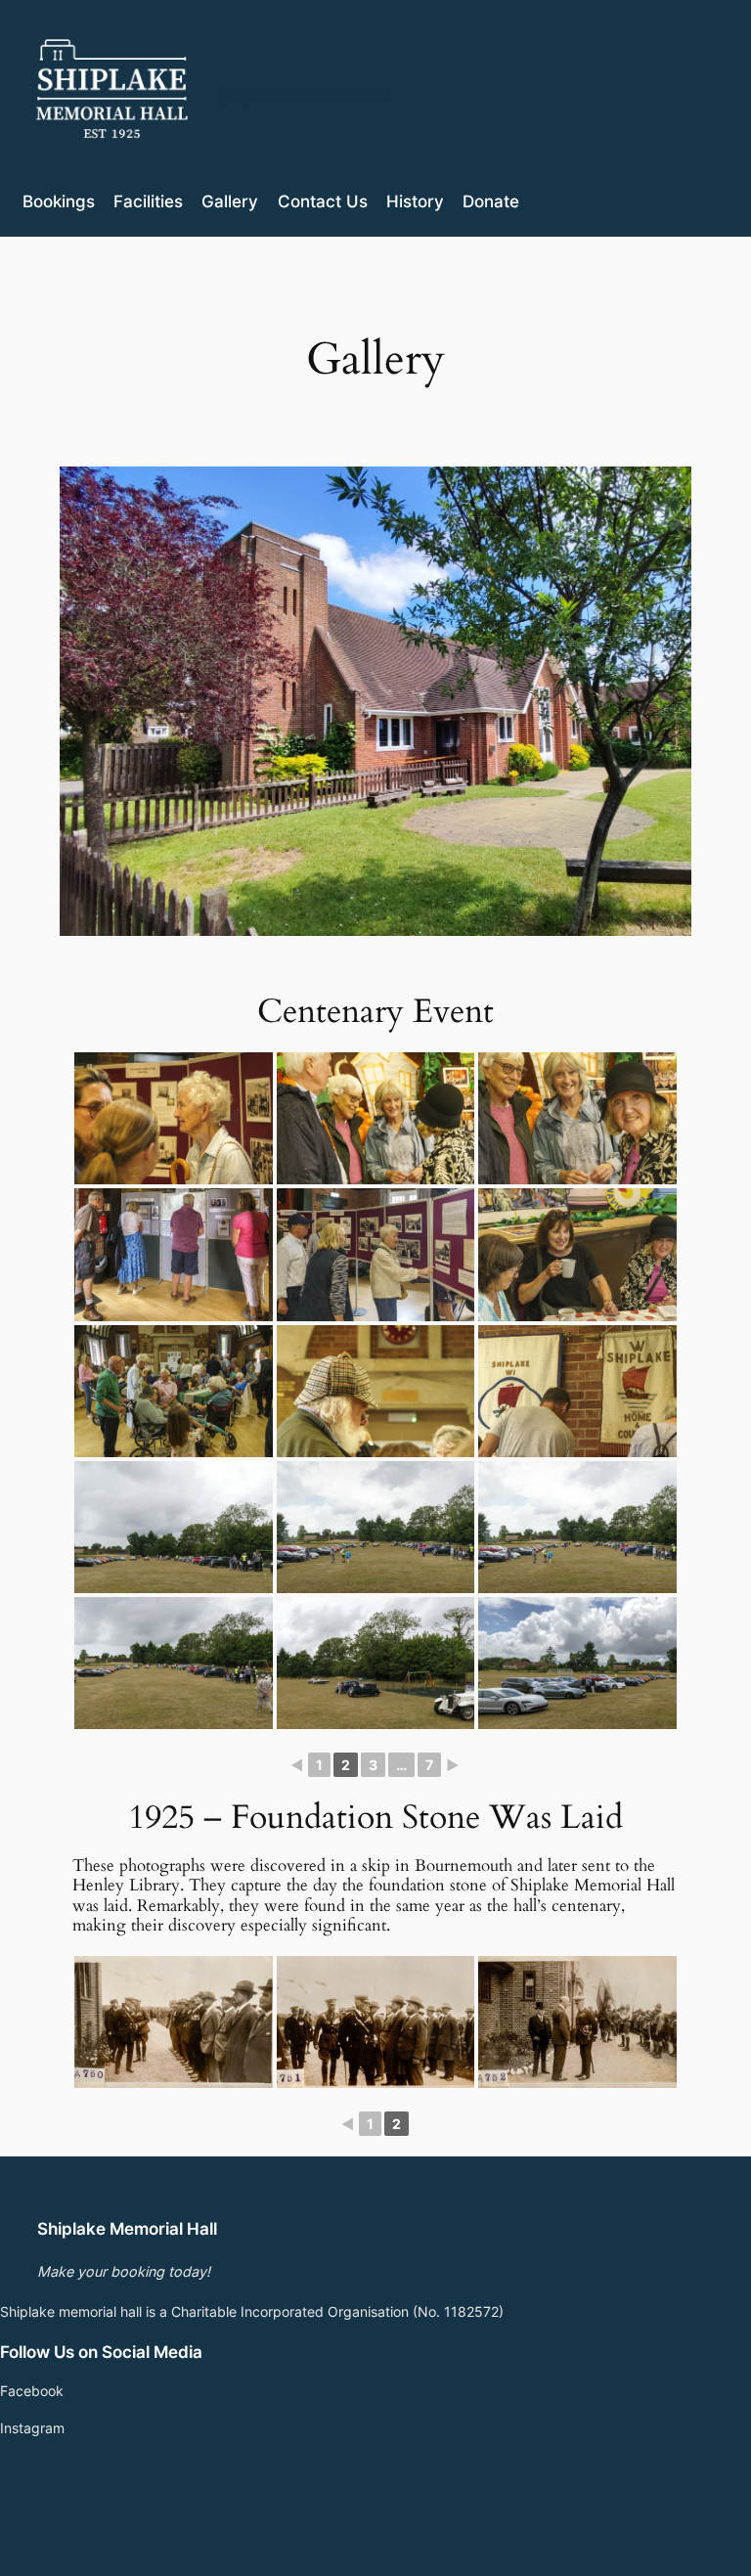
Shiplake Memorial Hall (305, 96)
